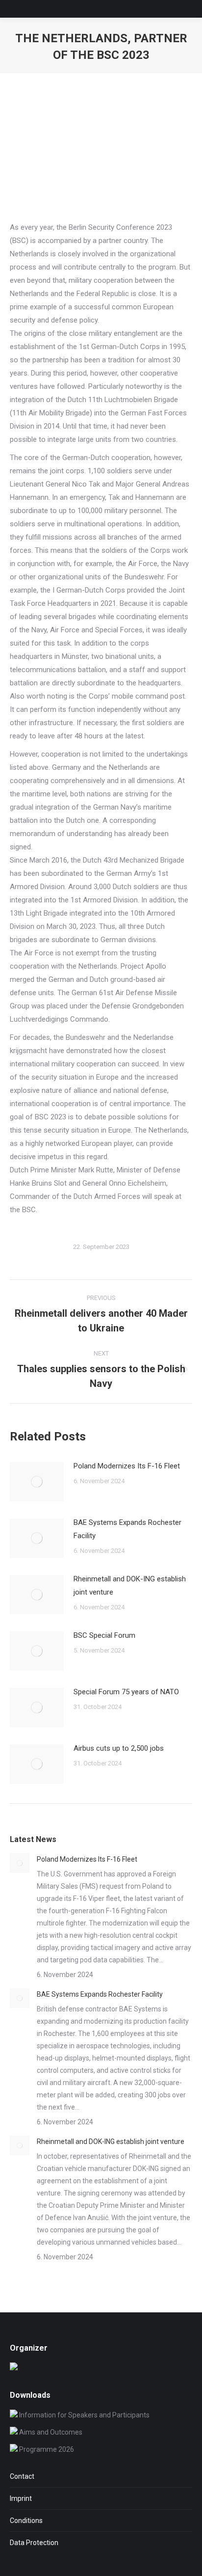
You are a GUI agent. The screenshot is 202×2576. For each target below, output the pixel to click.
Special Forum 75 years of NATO (126, 1692)
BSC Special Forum (104, 1635)
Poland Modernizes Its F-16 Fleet (127, 1466)
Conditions (26, 2521)
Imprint (21, 2498)
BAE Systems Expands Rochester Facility (127, 1529)
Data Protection (34, 2543)
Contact (22, 2476)
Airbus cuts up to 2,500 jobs (119, 1748)
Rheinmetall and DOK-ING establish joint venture (130, 1586)
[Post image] (37, 1482)
